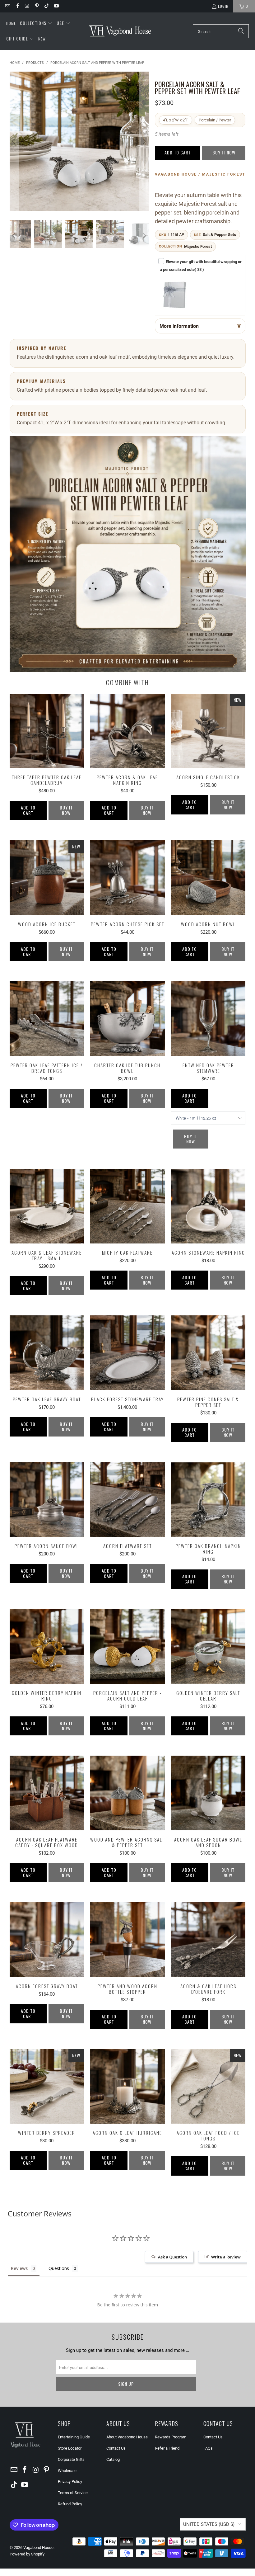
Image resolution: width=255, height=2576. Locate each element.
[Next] (144, 141)
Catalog (113, 2459)
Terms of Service (73, 2493)
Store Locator (70, 2448)
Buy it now (224, 152)
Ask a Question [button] (172, 2257)
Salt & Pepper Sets (219, 235)
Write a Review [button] (226, 2257)
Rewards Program (171, 2437)
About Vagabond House (127, 2437)
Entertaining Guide (74, 2437)
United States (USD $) (209, 2524)
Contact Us (116, 2448)
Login (223, 6)
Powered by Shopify (27, 2554)
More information (179, 326)
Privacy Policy (70, 2482)
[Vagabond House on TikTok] (46, 6)
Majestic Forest (198, 246)
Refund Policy (70, 2504)
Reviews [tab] (19, 2268)
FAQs (208, 2448)
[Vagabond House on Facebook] (17, 6)
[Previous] (14, 141)
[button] (36, 23)
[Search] (241, 31)
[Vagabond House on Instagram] (27, 6)
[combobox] (221, 31)
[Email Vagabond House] (7, 6)
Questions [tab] (59, 2268)
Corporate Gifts (71, 2459)
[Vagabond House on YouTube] (56, 6)
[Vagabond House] (120, 31)
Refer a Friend (167, 2448)
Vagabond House (38, 2548)
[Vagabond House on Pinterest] (37, 6)
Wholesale (67, 2471)
